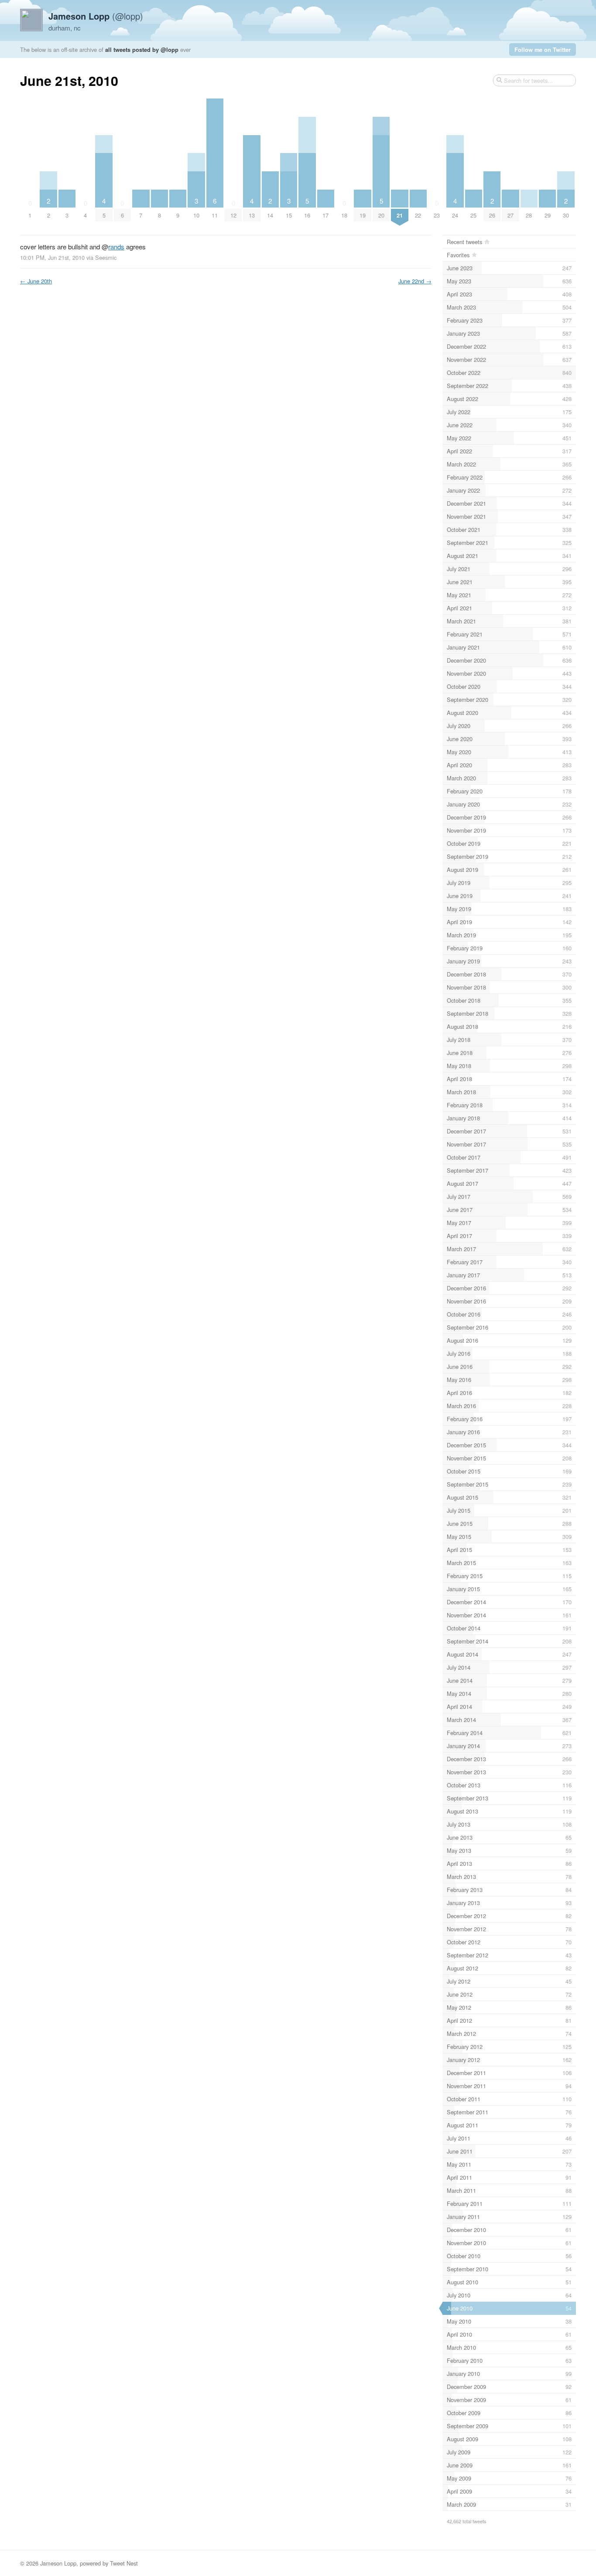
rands (116, 247)
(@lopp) (96, 16)
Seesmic (106, 257)
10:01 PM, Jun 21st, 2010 (52, 257)
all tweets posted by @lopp (142, 49)
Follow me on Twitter (543, 49)
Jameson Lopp (58, 2563)
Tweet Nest (124, 2563)
